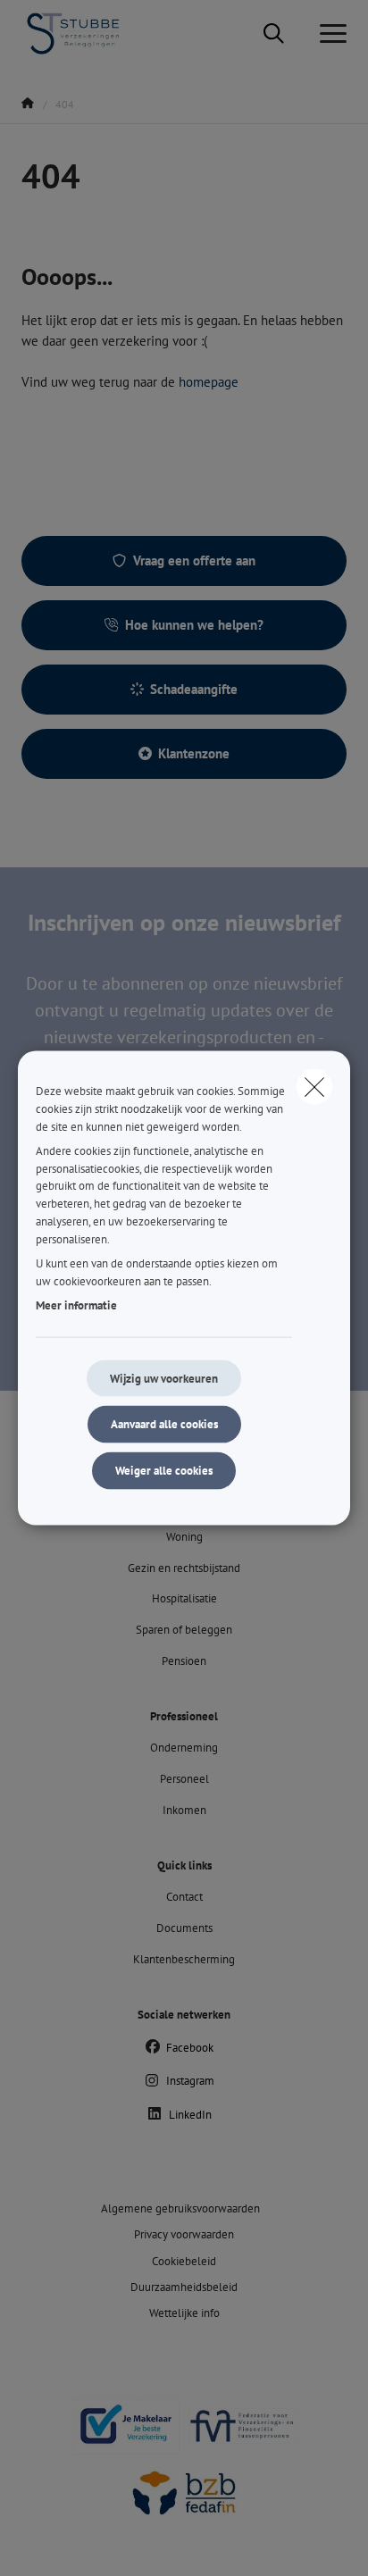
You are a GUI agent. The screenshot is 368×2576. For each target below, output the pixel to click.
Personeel (184, 1779)
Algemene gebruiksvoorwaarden (180, 2208)
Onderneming (184, 1748)
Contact (184, 1897)
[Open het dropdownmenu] (329, 34)
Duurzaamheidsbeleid (184, 2287)
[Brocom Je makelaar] (126, 2433)
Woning (184, 1537)
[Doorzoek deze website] (274, 34)
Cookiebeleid (184, 2261)
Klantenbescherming (184, 1959)
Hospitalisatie (184, 1598)
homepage (209, 382)
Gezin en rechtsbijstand (184, 1568)
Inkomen (184, 1810)
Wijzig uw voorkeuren (164, 1378)
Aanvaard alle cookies (164, 1424)
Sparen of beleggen (184, 1630)
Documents (184, 1928)
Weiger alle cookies (164, 1471)
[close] (314, 1087)
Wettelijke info (184, 2313)
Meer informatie (76, 1305)
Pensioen (184, 1661)
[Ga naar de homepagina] (83, 33)
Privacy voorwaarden (184, 2234)
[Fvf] (242, 2433)
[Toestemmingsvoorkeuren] (71, 2542)
